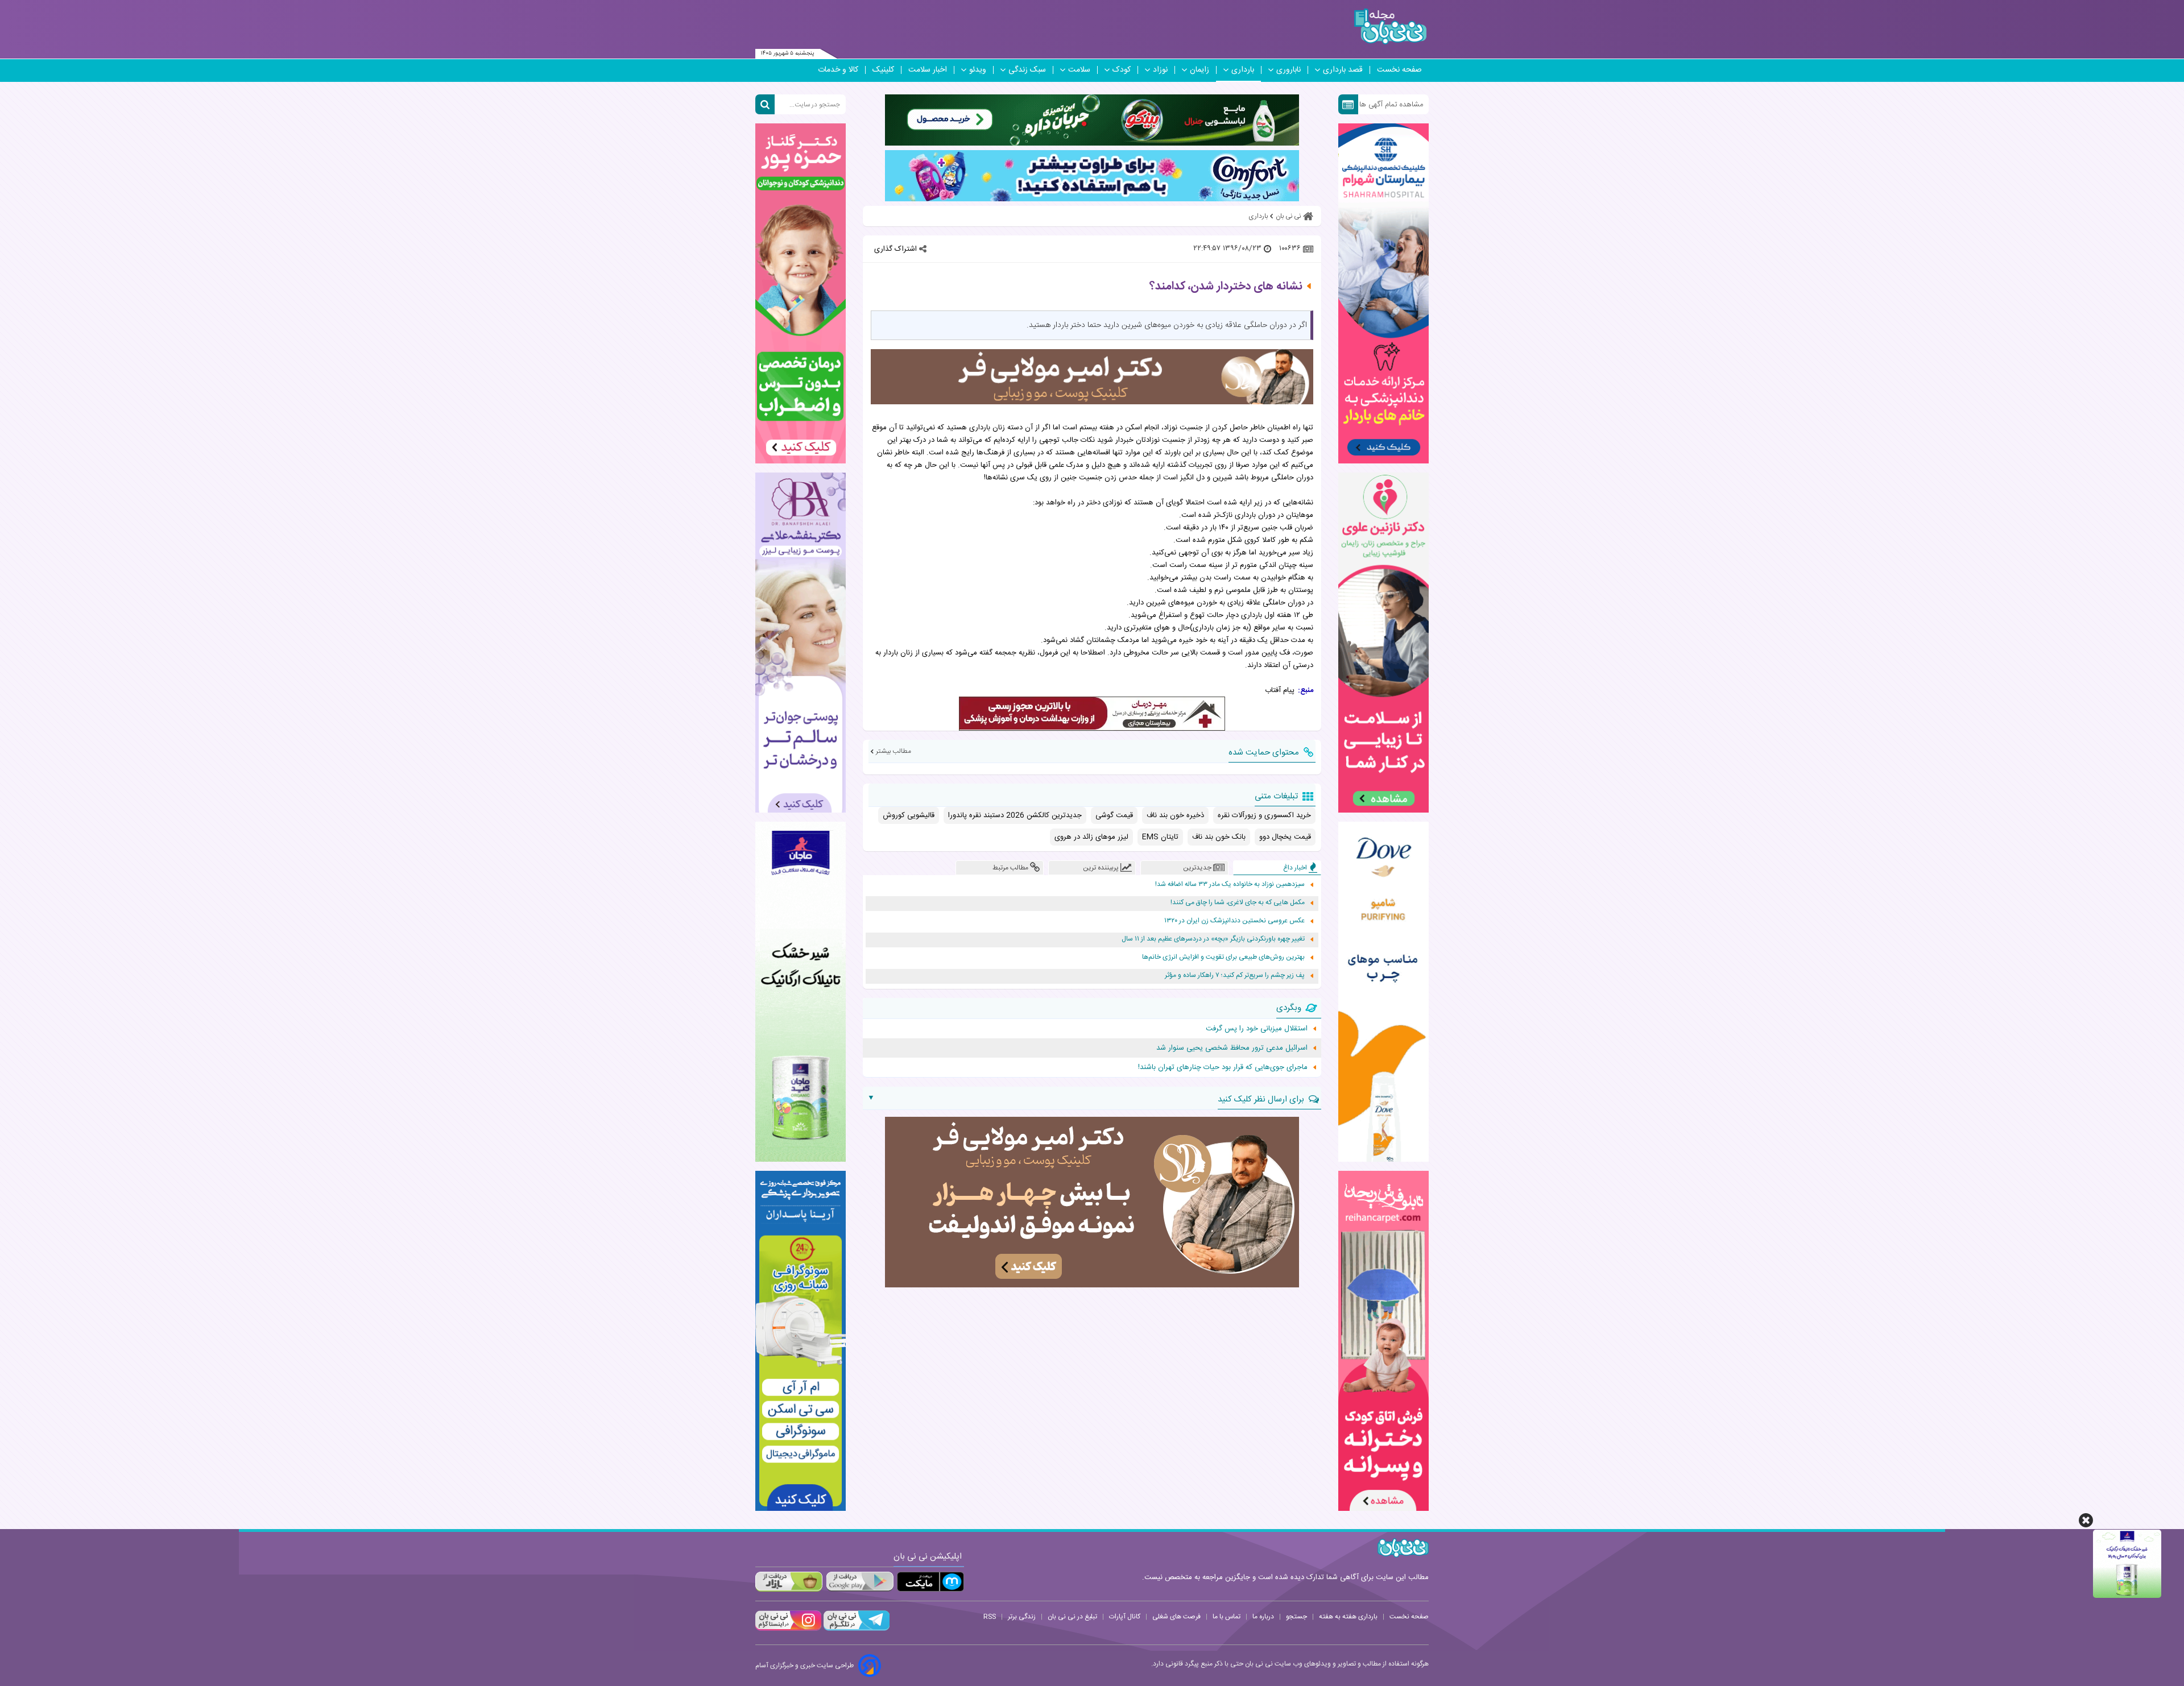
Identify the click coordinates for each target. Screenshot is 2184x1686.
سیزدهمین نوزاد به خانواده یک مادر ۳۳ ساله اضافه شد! (1230, 885)
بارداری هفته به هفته (1348, 1617)
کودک (1122, 70)
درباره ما (1263, 1617)
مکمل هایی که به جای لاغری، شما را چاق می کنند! (1238, 903)
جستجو (1296, 1617)
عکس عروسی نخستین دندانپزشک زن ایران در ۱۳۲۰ (1234, 921)
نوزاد (1160, 70)
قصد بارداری (1343, 70)
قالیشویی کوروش (909, 815)
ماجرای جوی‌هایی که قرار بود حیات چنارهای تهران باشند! (1223, 1067)
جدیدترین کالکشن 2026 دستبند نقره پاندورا (1015, 815)
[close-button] (2086, 1520)
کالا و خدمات (838, 70)
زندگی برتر (1022, 1617)
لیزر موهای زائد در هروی (1091, 837)
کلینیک (883, 70)
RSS (990, 1617)
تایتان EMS (1160, 837)
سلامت (1079, 70)
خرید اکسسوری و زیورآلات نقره (1264, 815)
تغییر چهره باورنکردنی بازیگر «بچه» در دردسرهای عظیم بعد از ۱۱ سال (1213, 939)
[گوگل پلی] (859, 1582)
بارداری (1243, 70)
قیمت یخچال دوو (1285, 837)
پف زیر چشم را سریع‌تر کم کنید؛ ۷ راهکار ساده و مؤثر (1235, 975)
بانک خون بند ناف (1219, 837)
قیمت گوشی (1114, 815)
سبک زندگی (1027, 70)
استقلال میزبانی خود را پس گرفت (1257, 1029)
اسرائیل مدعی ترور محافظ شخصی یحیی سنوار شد (1232, 1048)
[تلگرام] (855, 1629)
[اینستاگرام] (788, 1629)
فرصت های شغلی (1176, 1617)
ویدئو (978, 70)
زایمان (1199, 70)
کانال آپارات (1125, 1617)
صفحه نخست (1399, 70)
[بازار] (789, 1582)
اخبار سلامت (928, 70)
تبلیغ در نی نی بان (1072, 1617)
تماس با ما (1227, 1617)
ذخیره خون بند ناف (1175, 815)
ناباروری (1289, 70)
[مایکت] (930, 1582)
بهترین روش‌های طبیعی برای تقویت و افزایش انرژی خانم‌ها (1223, 957)
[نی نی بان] (1390, 26)
